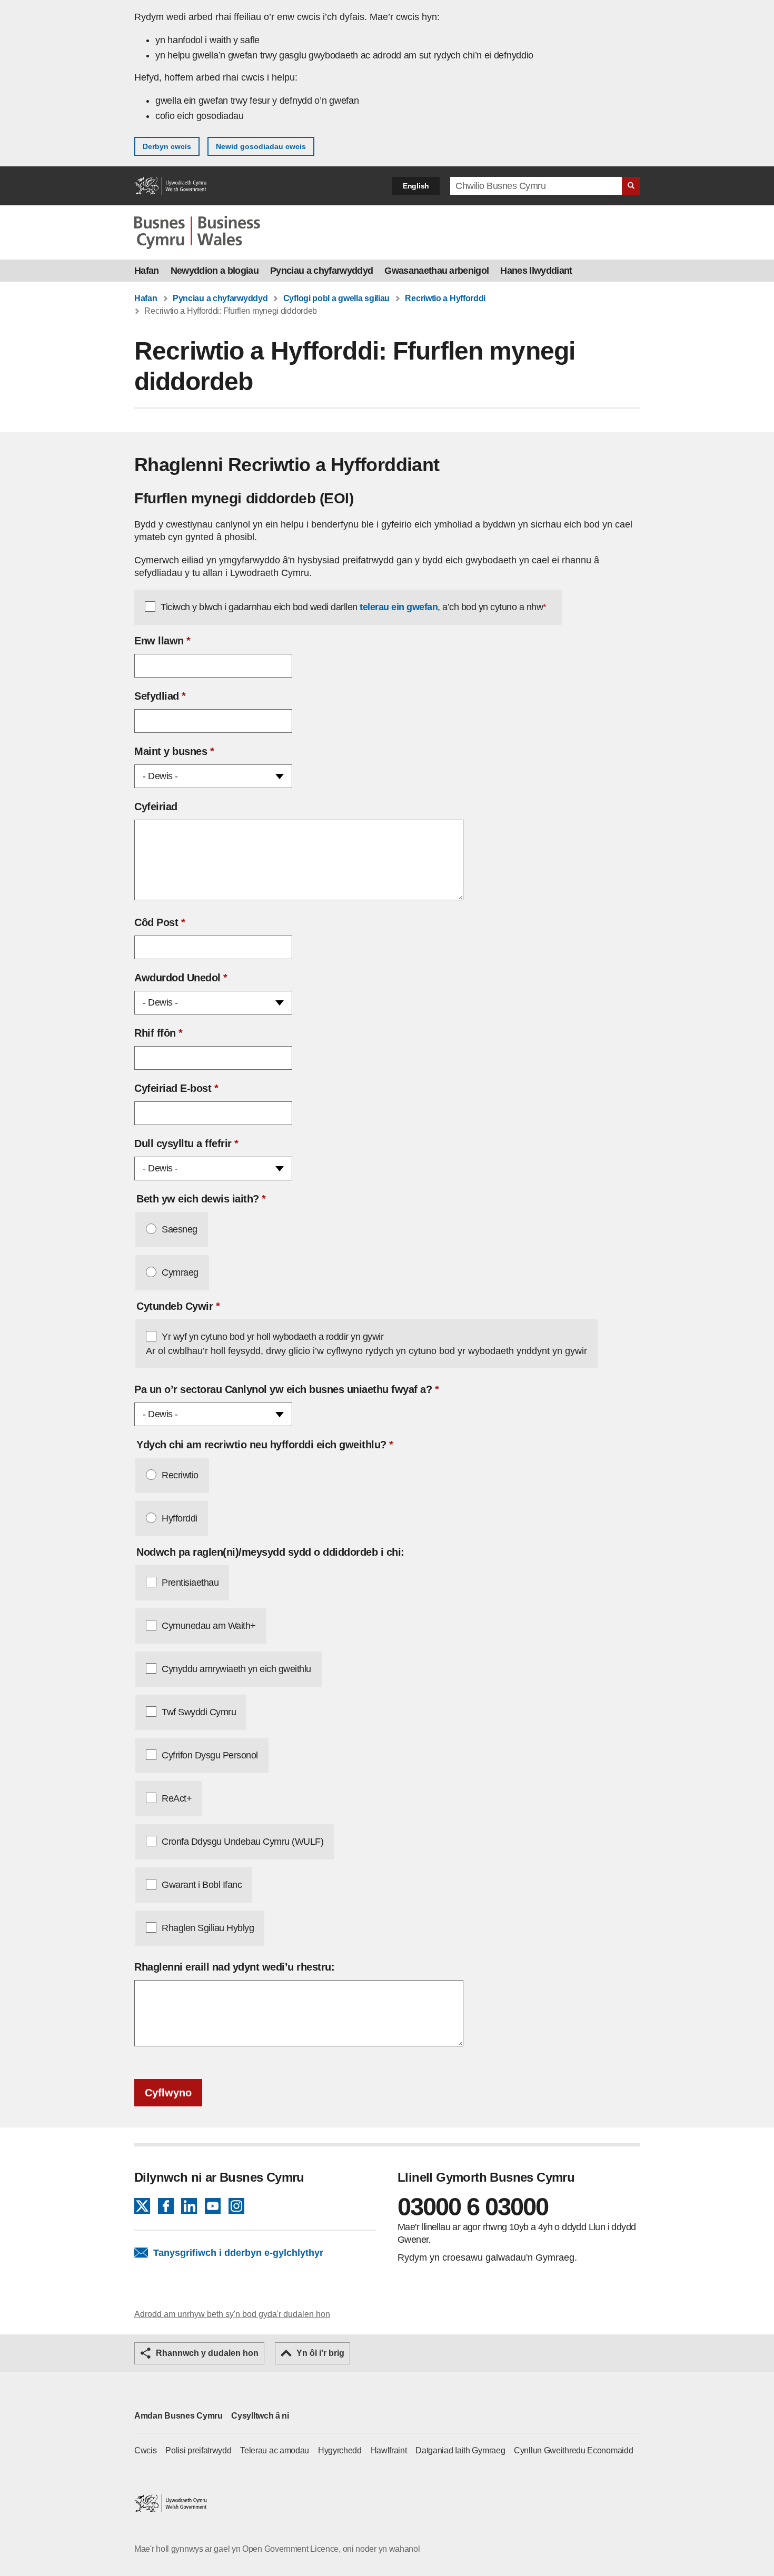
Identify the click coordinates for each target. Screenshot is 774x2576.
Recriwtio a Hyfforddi (445, 298)
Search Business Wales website (631, 186)
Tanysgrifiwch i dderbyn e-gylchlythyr (238, 2253)
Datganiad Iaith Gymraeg (460, 2450)
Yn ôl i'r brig (320, 2353)
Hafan (147, 271)
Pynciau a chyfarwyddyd (321, 271)
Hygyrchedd (340, 2450)
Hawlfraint (389, 2450)
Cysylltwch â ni (260, 2416)
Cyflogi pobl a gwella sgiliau (336, 298)
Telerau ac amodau (275, 2450)
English (416, 186)
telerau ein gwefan (399, 607)
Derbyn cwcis (167, 146)
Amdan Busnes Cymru (178, 2416)
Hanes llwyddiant (536, 271)
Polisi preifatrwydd (198, 2450)
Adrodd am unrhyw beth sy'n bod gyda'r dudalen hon (232, 2314)
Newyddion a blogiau (215, 271)
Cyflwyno (168, 2093)
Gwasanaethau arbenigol (436, 271)
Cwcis (146, 2450)
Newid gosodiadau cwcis (261, 146)
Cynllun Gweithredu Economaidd (573, 2450)
